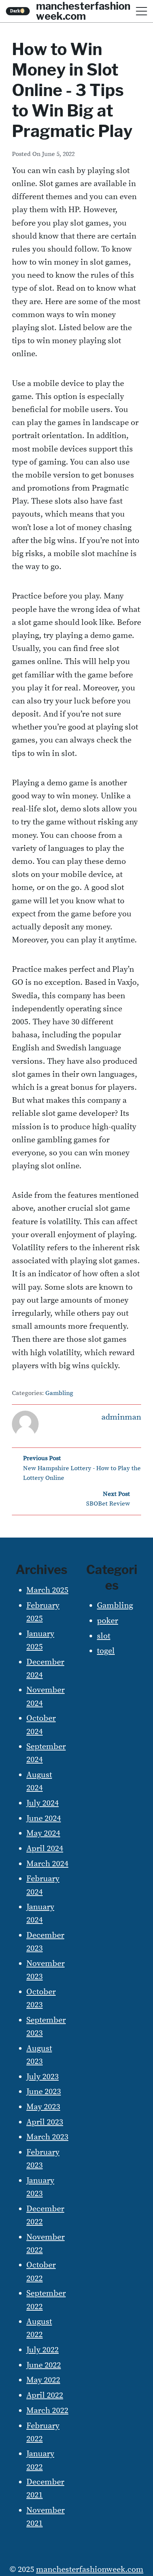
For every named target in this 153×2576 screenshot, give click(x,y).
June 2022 (44, 2365)
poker (108, 1621)
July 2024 (43, 1803)
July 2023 (43, 2077)
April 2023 (45, 2122)
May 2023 (43, 2107)
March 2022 (47, 2411)
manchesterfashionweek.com (90, 2569)
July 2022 (43, 2350)
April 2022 (45, 2395)
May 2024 (43, 1833)
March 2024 (47, 1864)
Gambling (59, 1393)
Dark (18, 11)
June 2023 (44, 2092)
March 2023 (47, 2137)
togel (106, 1651)
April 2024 (45, 1849)
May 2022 (43, 2380)
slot (104, 1636)
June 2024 (44, 1818)
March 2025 (47, 1590)
